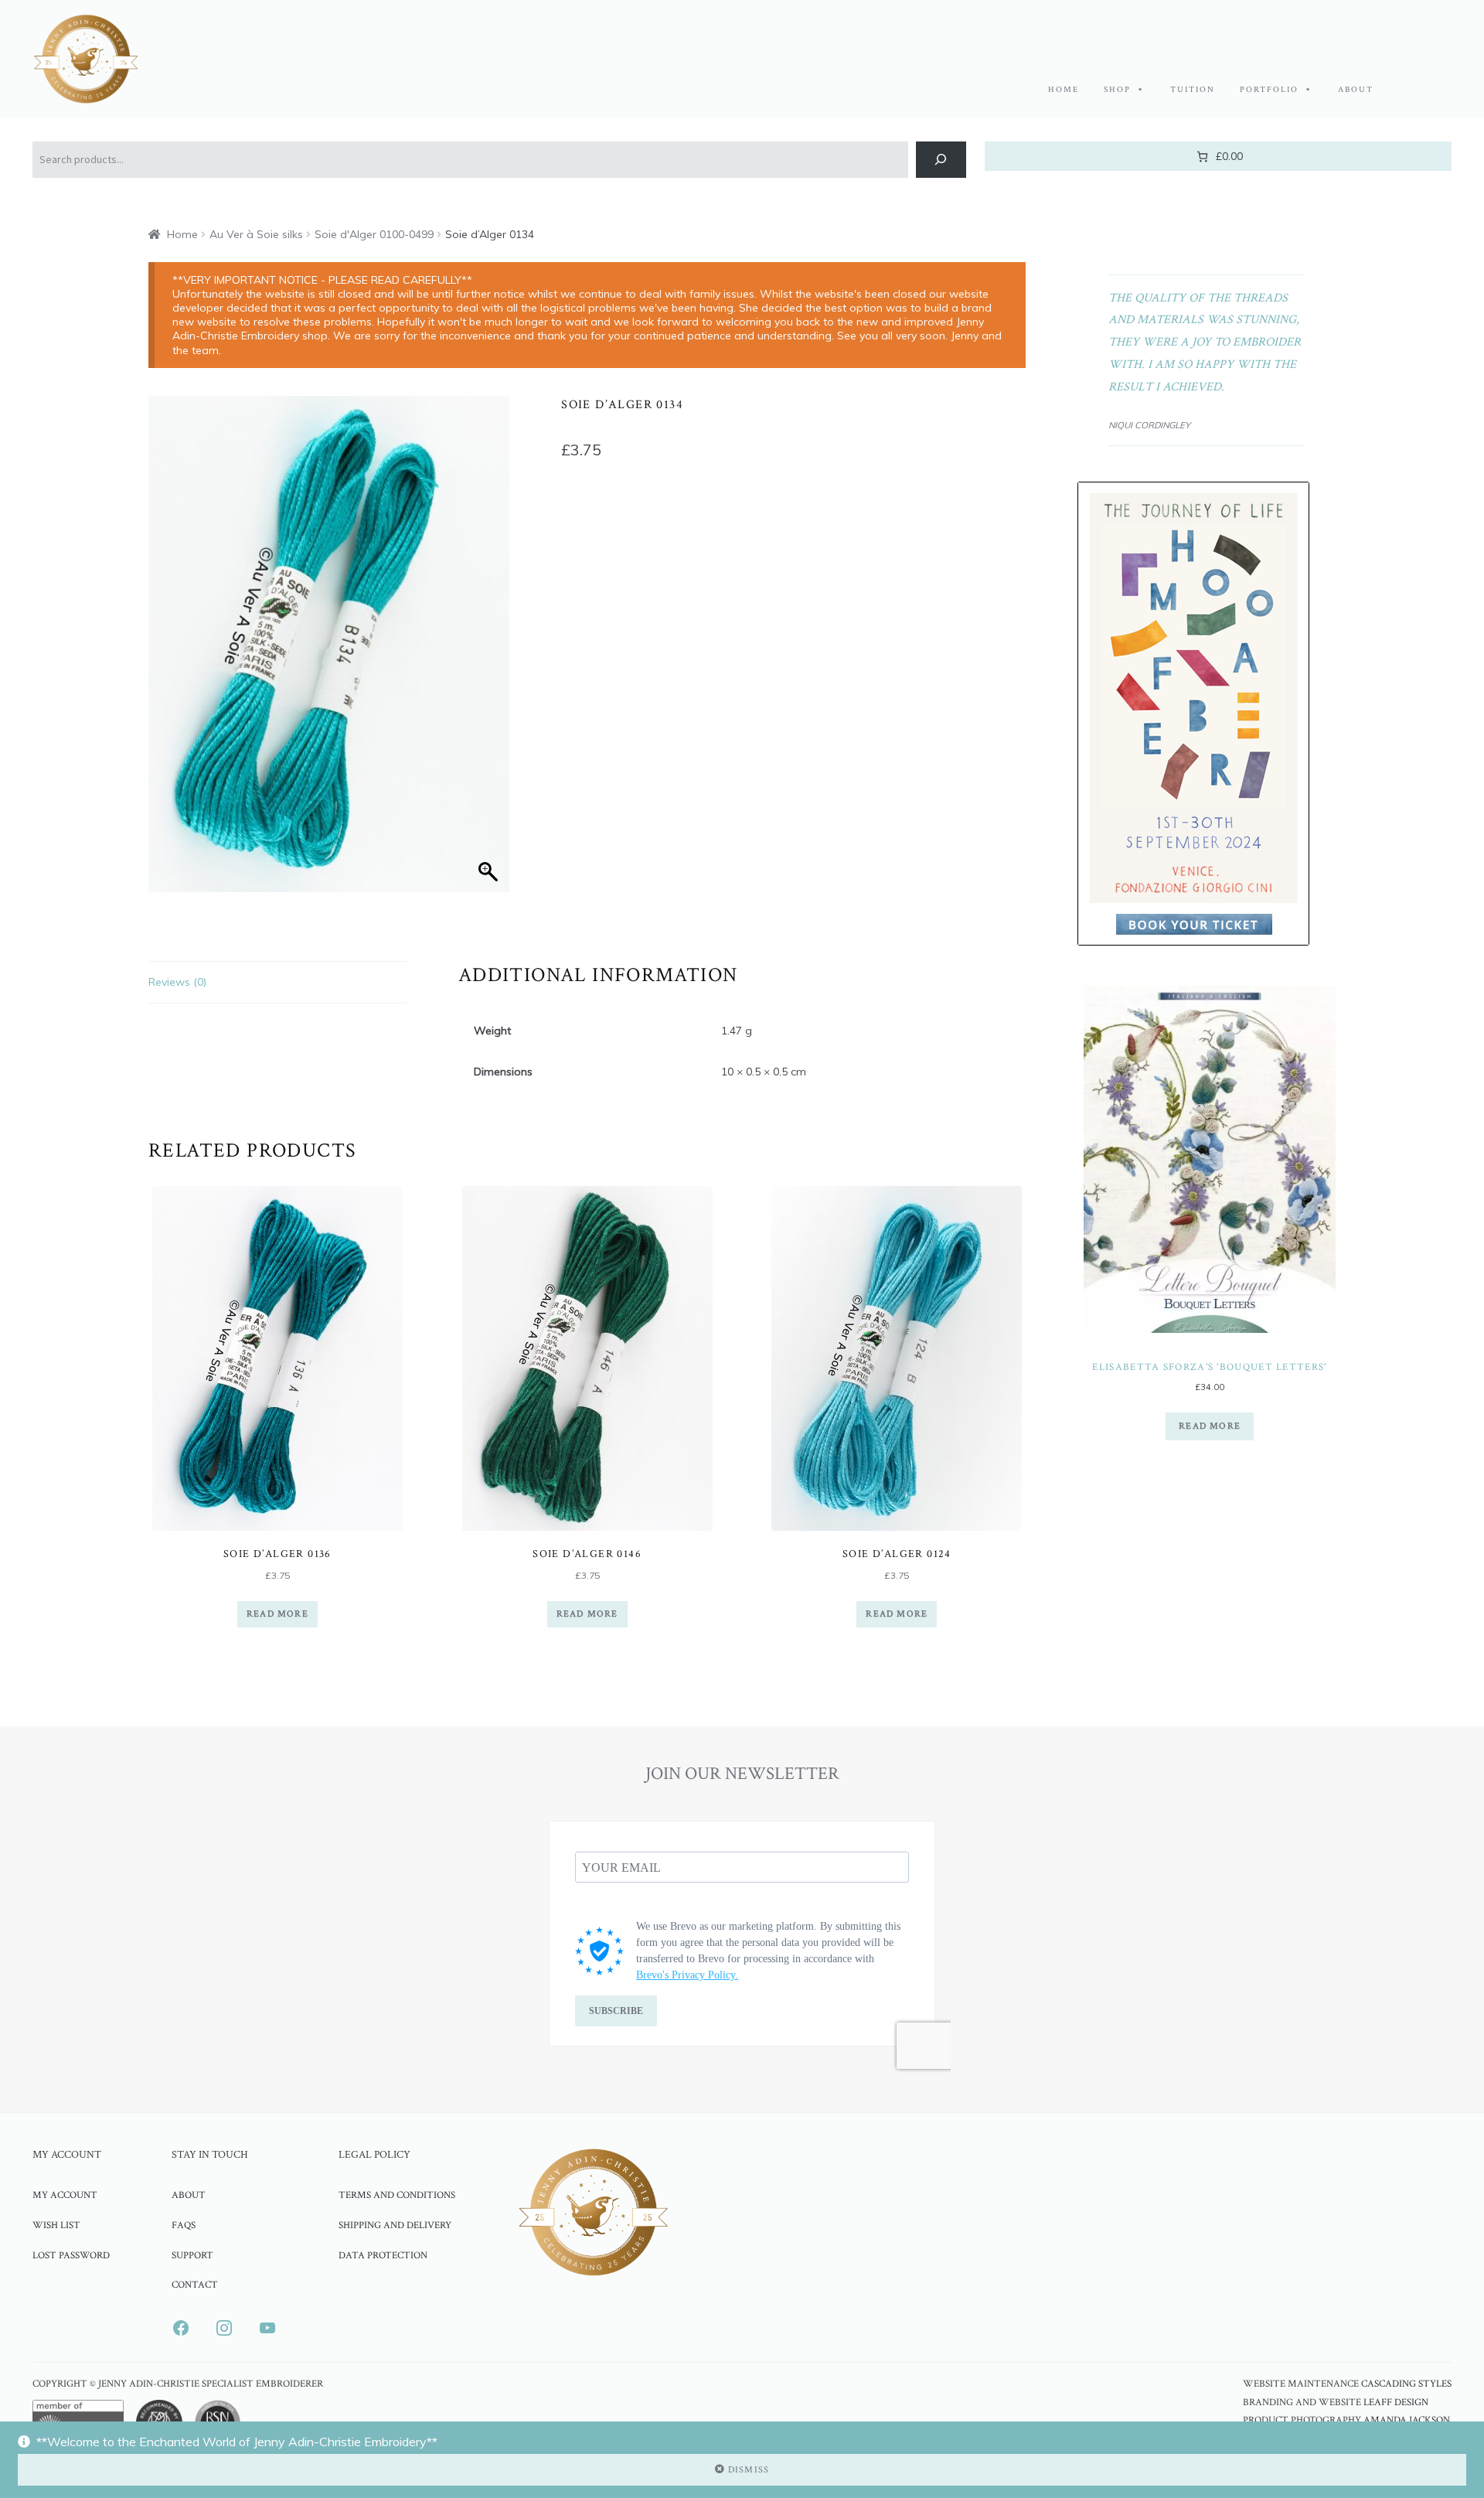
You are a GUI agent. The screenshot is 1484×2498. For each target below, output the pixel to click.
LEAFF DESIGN (1396, 2403)
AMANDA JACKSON (1407, 2420)
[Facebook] (181, 2328)
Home (1064, 90)
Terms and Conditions (397, 2195)
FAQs (184, 2225)
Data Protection (383, 2255)
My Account (65, 2195)
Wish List (56, 2225)
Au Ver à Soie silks (256, 234)
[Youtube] (267, 2328)
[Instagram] (224, 2328)
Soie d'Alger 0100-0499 (374, 234)
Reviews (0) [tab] (177, 982)
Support (192, 2255)
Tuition (1193, 90)
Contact (195, 2285)
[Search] (941, 160)
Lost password (71, 2255)
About (1356, 90)
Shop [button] (1117, 90)
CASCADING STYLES (1406, 2384)
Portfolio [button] (1269, 90)
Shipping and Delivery (395, 2225)
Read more (277, 1614)
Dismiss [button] (749, 2470)
